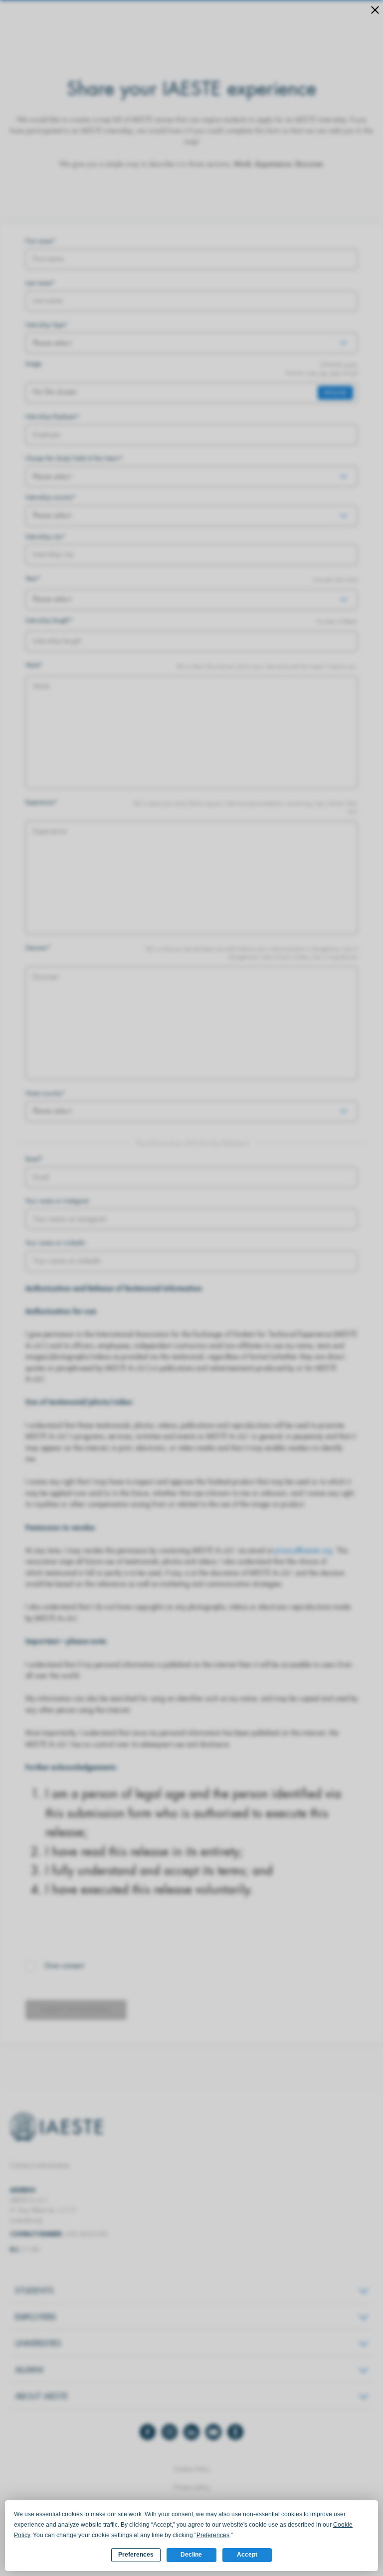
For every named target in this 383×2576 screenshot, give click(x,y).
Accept (247, 2555)
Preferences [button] (213, 2535)
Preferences (136, 2555)
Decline (191, 2555)
